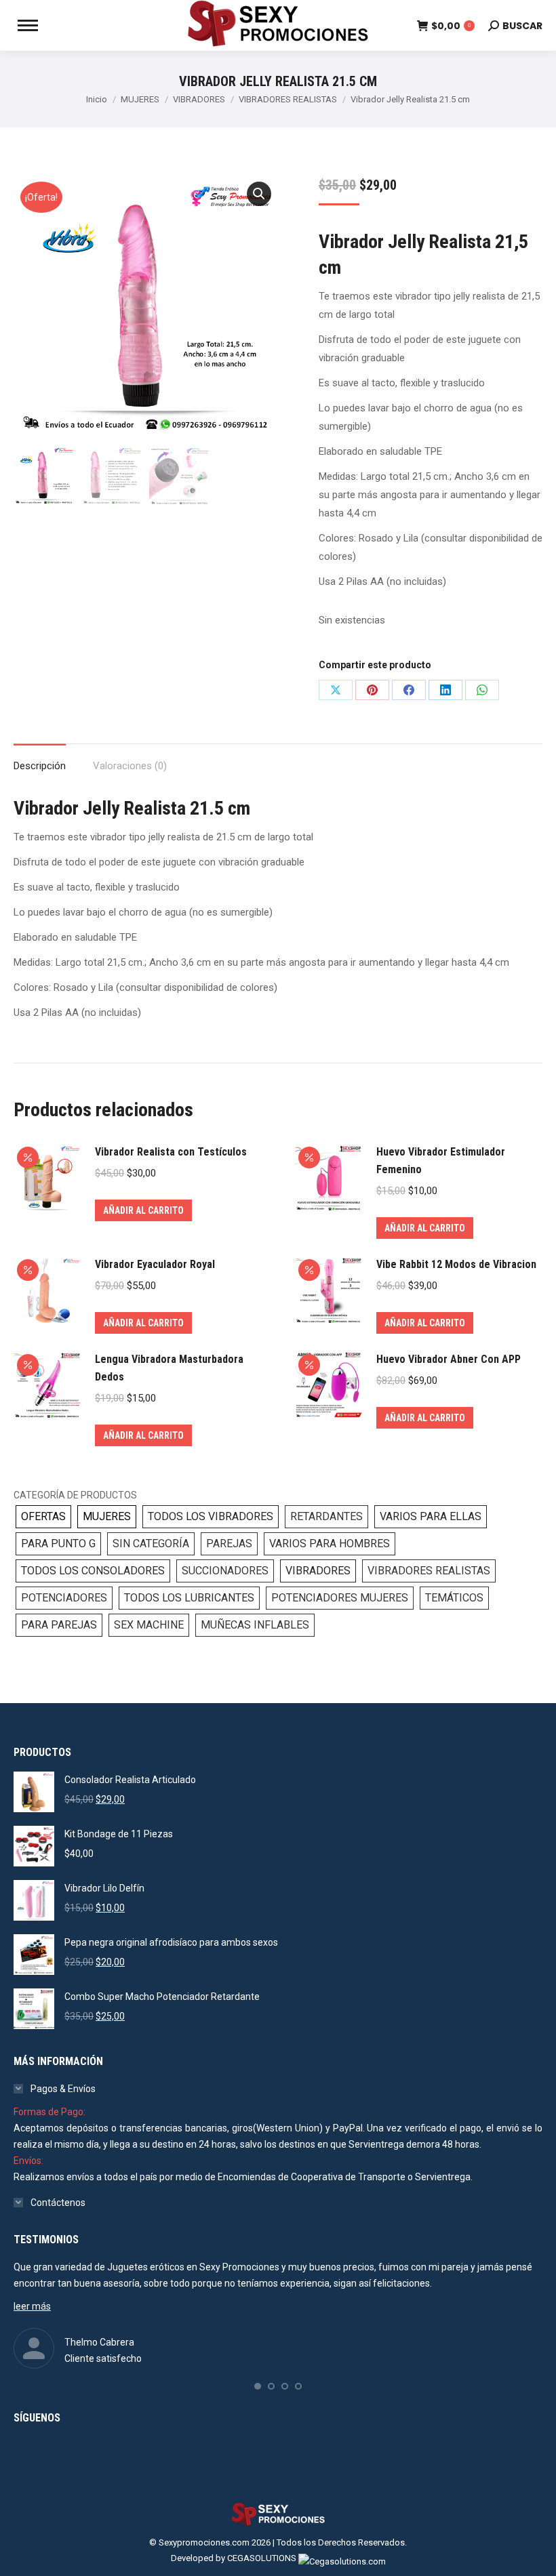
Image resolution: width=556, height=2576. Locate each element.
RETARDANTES (326, 1516)
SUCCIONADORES (225, 1571)
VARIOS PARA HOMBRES (330, 1543)
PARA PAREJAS (59, 1625)
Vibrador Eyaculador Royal (155, 1264)
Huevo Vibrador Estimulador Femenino (441, 1161)
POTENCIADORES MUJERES (340, 1598)
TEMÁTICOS (454, 1598)
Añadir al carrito (143, 1210)
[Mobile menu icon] (28, 25)
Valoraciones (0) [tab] (130, 766)
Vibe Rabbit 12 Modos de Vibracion (456, 1264)
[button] (259, 194)
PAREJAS (229, 1543)
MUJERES (107, 1516)
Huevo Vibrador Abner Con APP (449, 1359)
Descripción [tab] (40, 766)
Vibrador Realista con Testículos (171, 1152)
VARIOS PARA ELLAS (431, 1516)
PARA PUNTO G (58, 1543)
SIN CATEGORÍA (151, 1543)
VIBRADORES (318, 1571)
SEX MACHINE (149, 1625)
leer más (32, 2306)
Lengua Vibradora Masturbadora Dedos (169, 1368)
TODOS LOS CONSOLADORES (93, 1571)
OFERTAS (43, 1516)
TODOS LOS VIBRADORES (211, 1516)
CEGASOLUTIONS (262, 2558)
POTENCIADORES (64, 1598)
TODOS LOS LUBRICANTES (189, 1598)
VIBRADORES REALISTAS (429, 1571)
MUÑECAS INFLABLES (255, 1625)
